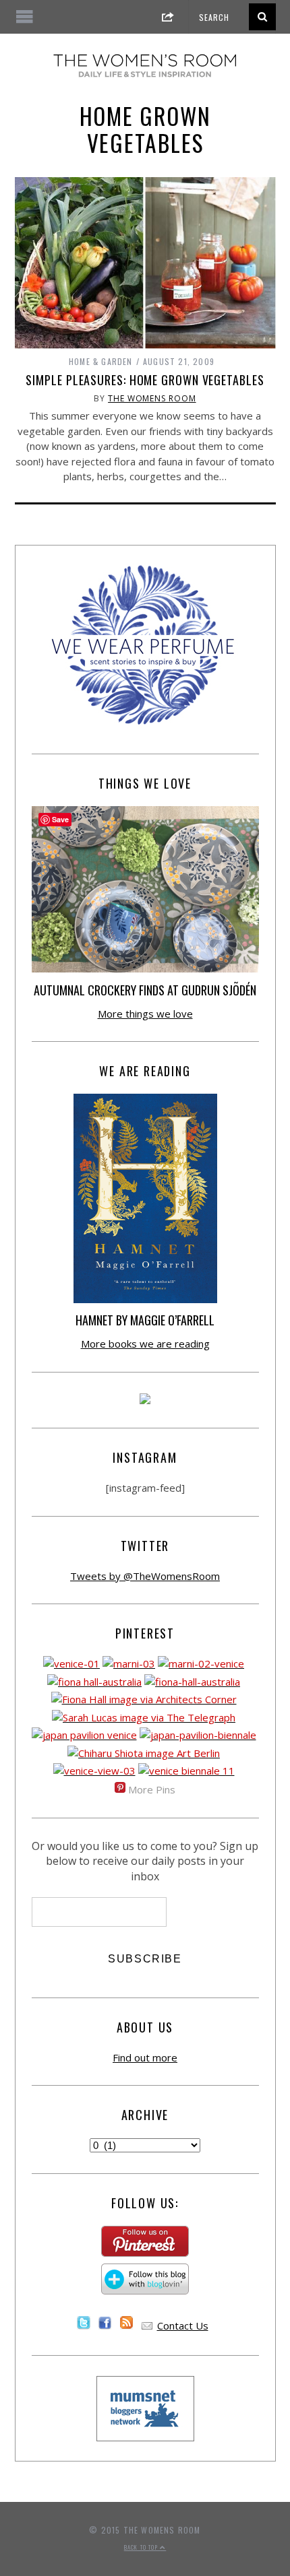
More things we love (145, 1014)
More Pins (152, 1789)
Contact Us (183, 2325)
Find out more (145, 2057)
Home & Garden (101, 361)
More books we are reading (145, 1344)
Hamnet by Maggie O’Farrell (145, 1320)
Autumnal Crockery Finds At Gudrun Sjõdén (145, 990)
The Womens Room (152, 398)
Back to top (142, 2547)
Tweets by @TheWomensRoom (145, 1576)
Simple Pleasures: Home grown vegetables (145, 380)
